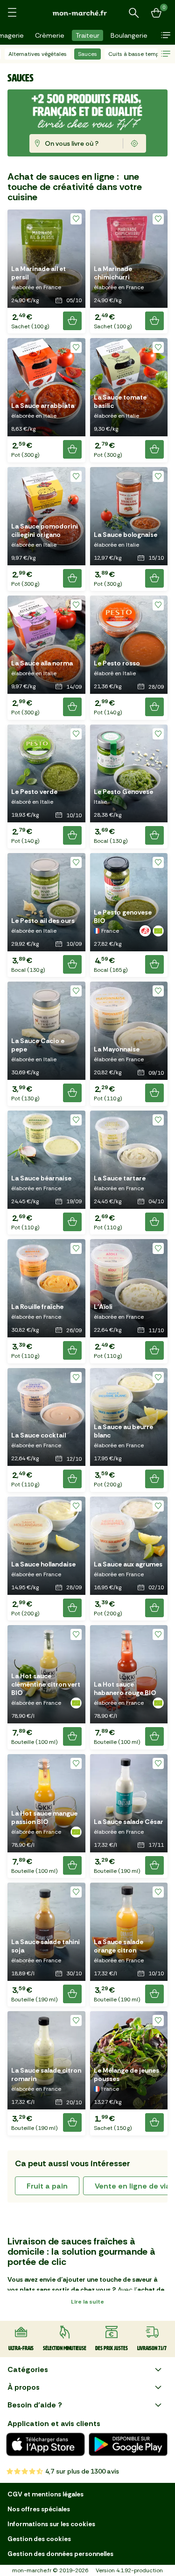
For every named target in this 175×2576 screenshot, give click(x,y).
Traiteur (87, 35)
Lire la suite (87, 2302)
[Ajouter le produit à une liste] (76, 219)
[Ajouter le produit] (72, 321)
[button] (166, 35)
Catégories (28, 2369)
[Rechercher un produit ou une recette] (134, 13)
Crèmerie (50, 35)
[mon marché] (88, 13)
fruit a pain (47, 2186)
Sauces (87, 54)
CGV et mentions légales (45, 2494)
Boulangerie (129, 35)
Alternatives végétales (38, 54)
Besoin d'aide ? (35, 2405)
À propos (24, 2387)
